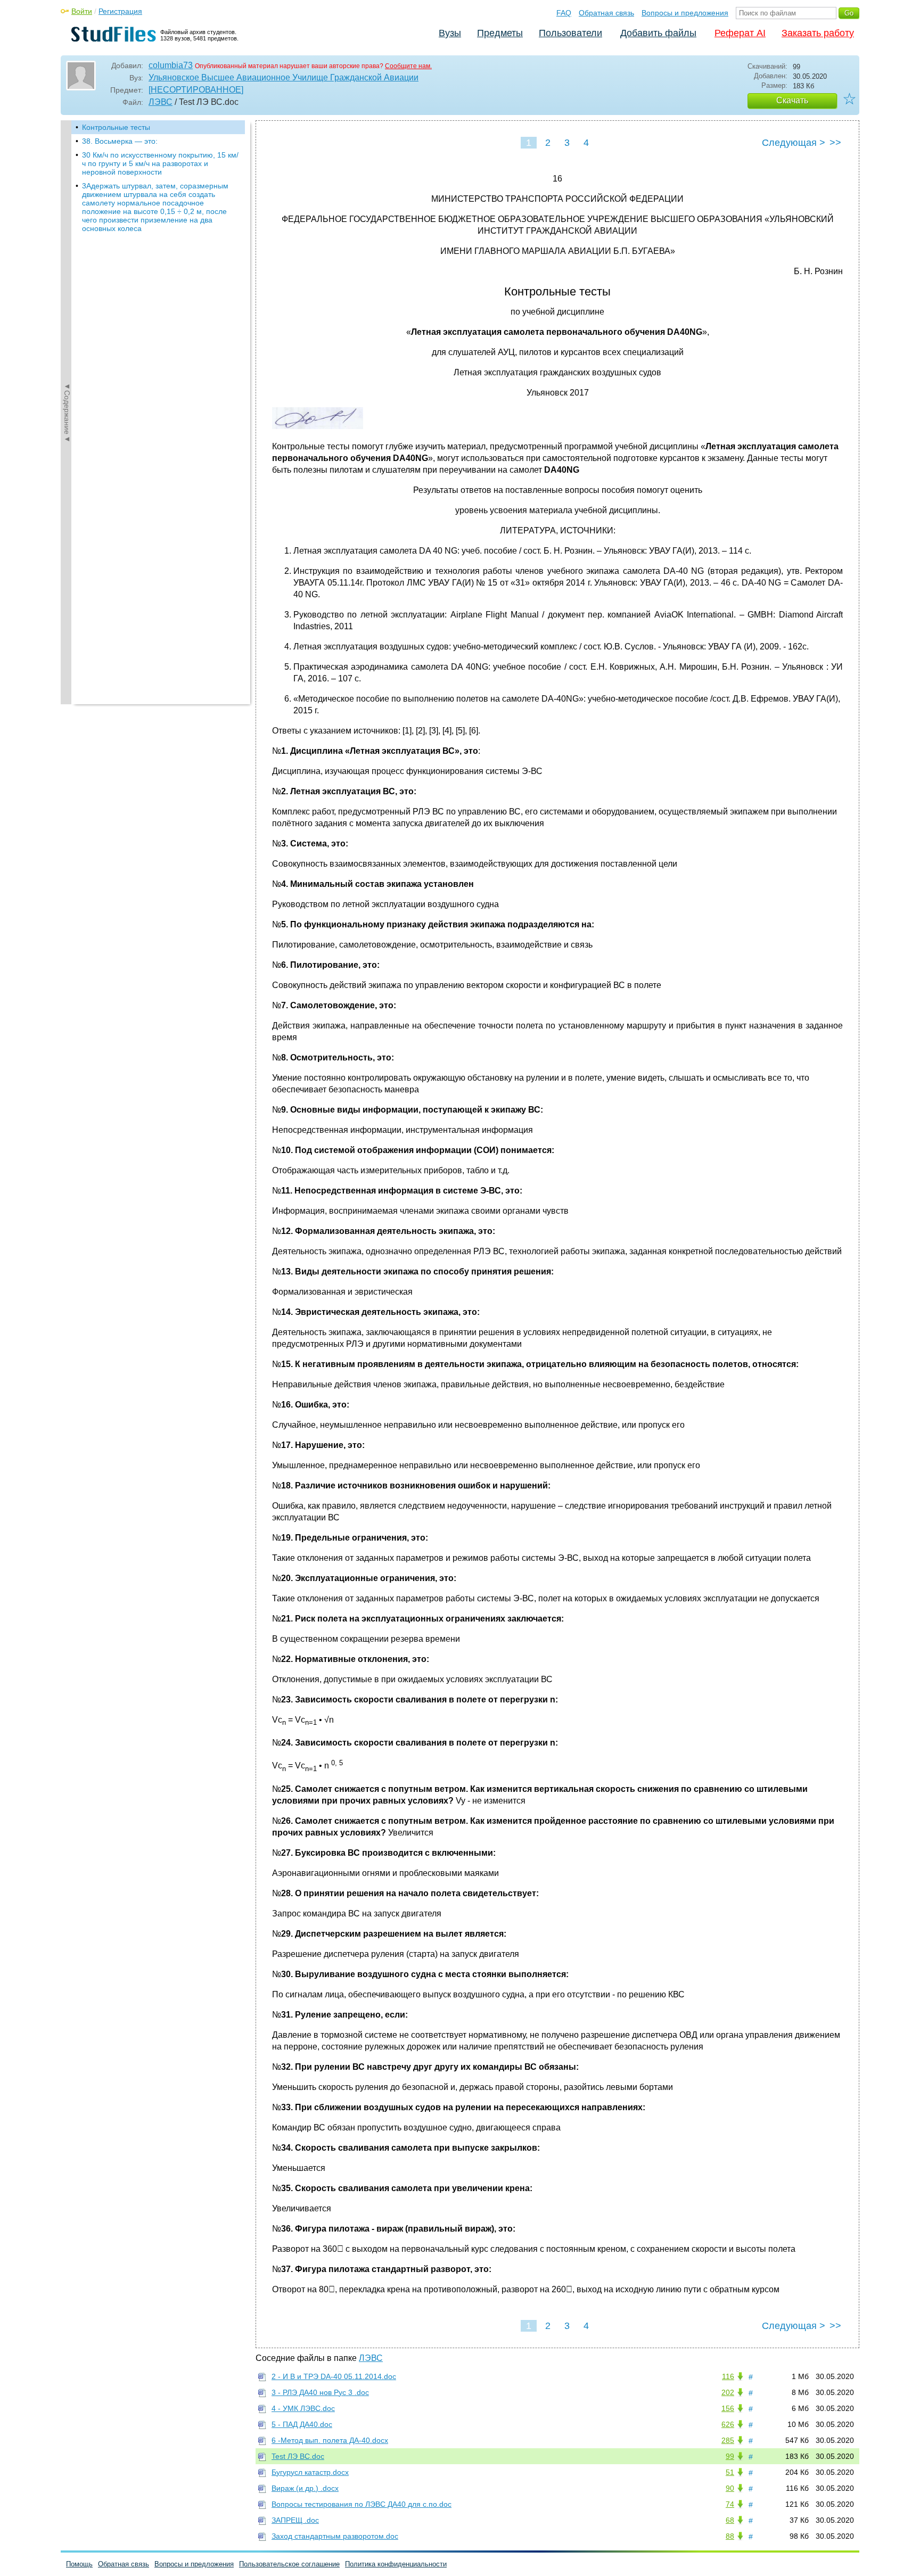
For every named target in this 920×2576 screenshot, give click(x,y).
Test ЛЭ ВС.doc (298, 2456)
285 (728, 2440)
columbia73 (171, 65)
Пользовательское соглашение (289, 2564)
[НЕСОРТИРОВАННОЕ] (196, 90)
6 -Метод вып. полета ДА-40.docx (330, 2440)
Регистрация (120, 11)
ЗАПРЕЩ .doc (295, 2520)
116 (728, 2376)
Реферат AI (740, 33)
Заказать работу (818, 33)
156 (728, 2408)
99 (730, 2456)
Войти (82, 11)
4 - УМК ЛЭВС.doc (303, 2408)
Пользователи (570, 33)
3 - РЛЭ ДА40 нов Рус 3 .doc (320, 2392)
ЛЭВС (161, 102)
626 (728, 2424)
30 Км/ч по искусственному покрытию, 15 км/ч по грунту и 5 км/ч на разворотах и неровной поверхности (160, 163)
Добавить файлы (658, 33)
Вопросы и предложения (685, 13)
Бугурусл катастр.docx (310, 2472)
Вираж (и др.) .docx (305, 2488)
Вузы (450, 33)
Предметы (500, 33)
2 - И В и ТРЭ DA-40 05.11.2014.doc (334, 2376)
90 (730, 2488)
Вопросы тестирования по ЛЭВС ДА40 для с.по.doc (362, 2504)
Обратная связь (606, 13)
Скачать (792, 100)
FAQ (564, 13)
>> (835, 143)
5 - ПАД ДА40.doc (302, 2424)
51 (730, 2472)
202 (728, 2392)
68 (730, 2520)
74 (730, 2504)
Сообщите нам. (408, 66)
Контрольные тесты (116, 127)
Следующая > (794, 143)
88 (730, 2536)
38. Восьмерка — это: (120, 141)
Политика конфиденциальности (396, 2564)
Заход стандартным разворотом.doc (335, 2536)
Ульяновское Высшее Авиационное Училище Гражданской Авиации (284, 77)
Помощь (79, 2564)
